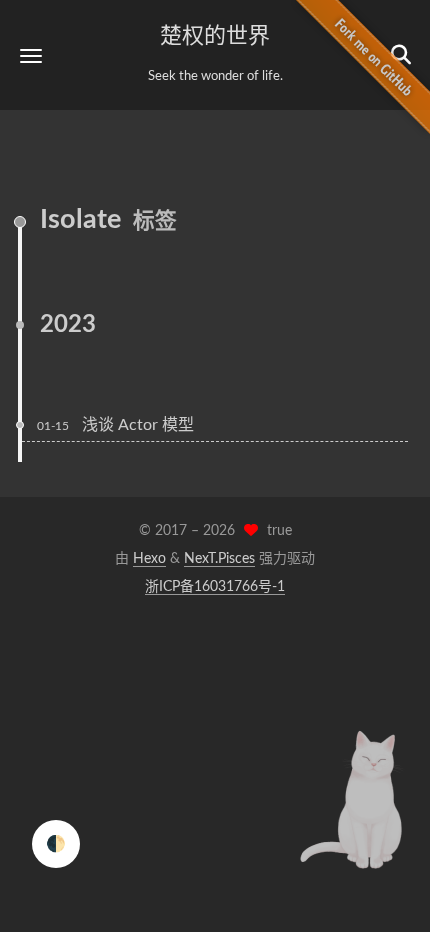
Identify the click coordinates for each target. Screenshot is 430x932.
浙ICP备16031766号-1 (215, 587)
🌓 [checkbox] (56, 844)
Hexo (149, 559)
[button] (31, 55)
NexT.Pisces (219, 559)
